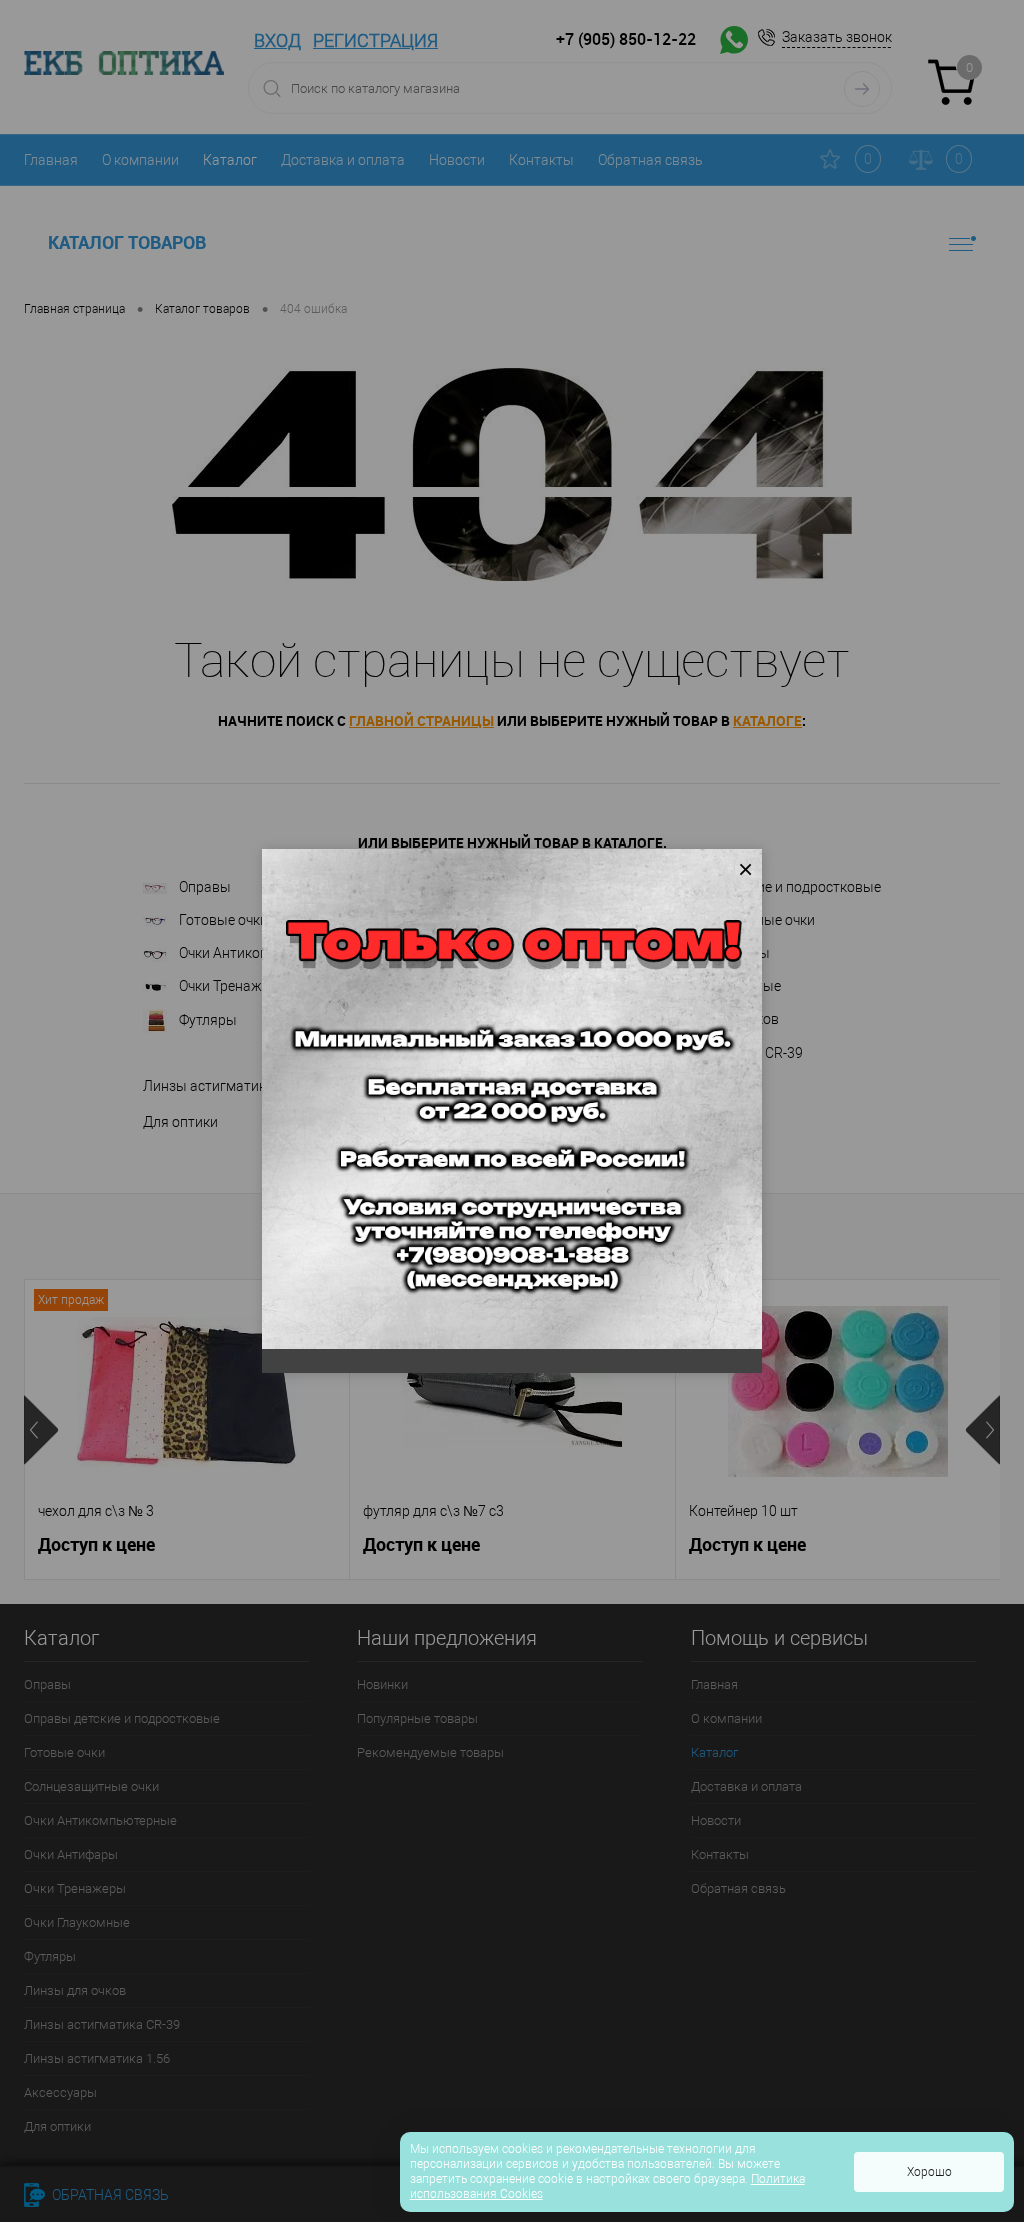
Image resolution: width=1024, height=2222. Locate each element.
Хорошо (929, 2172)
